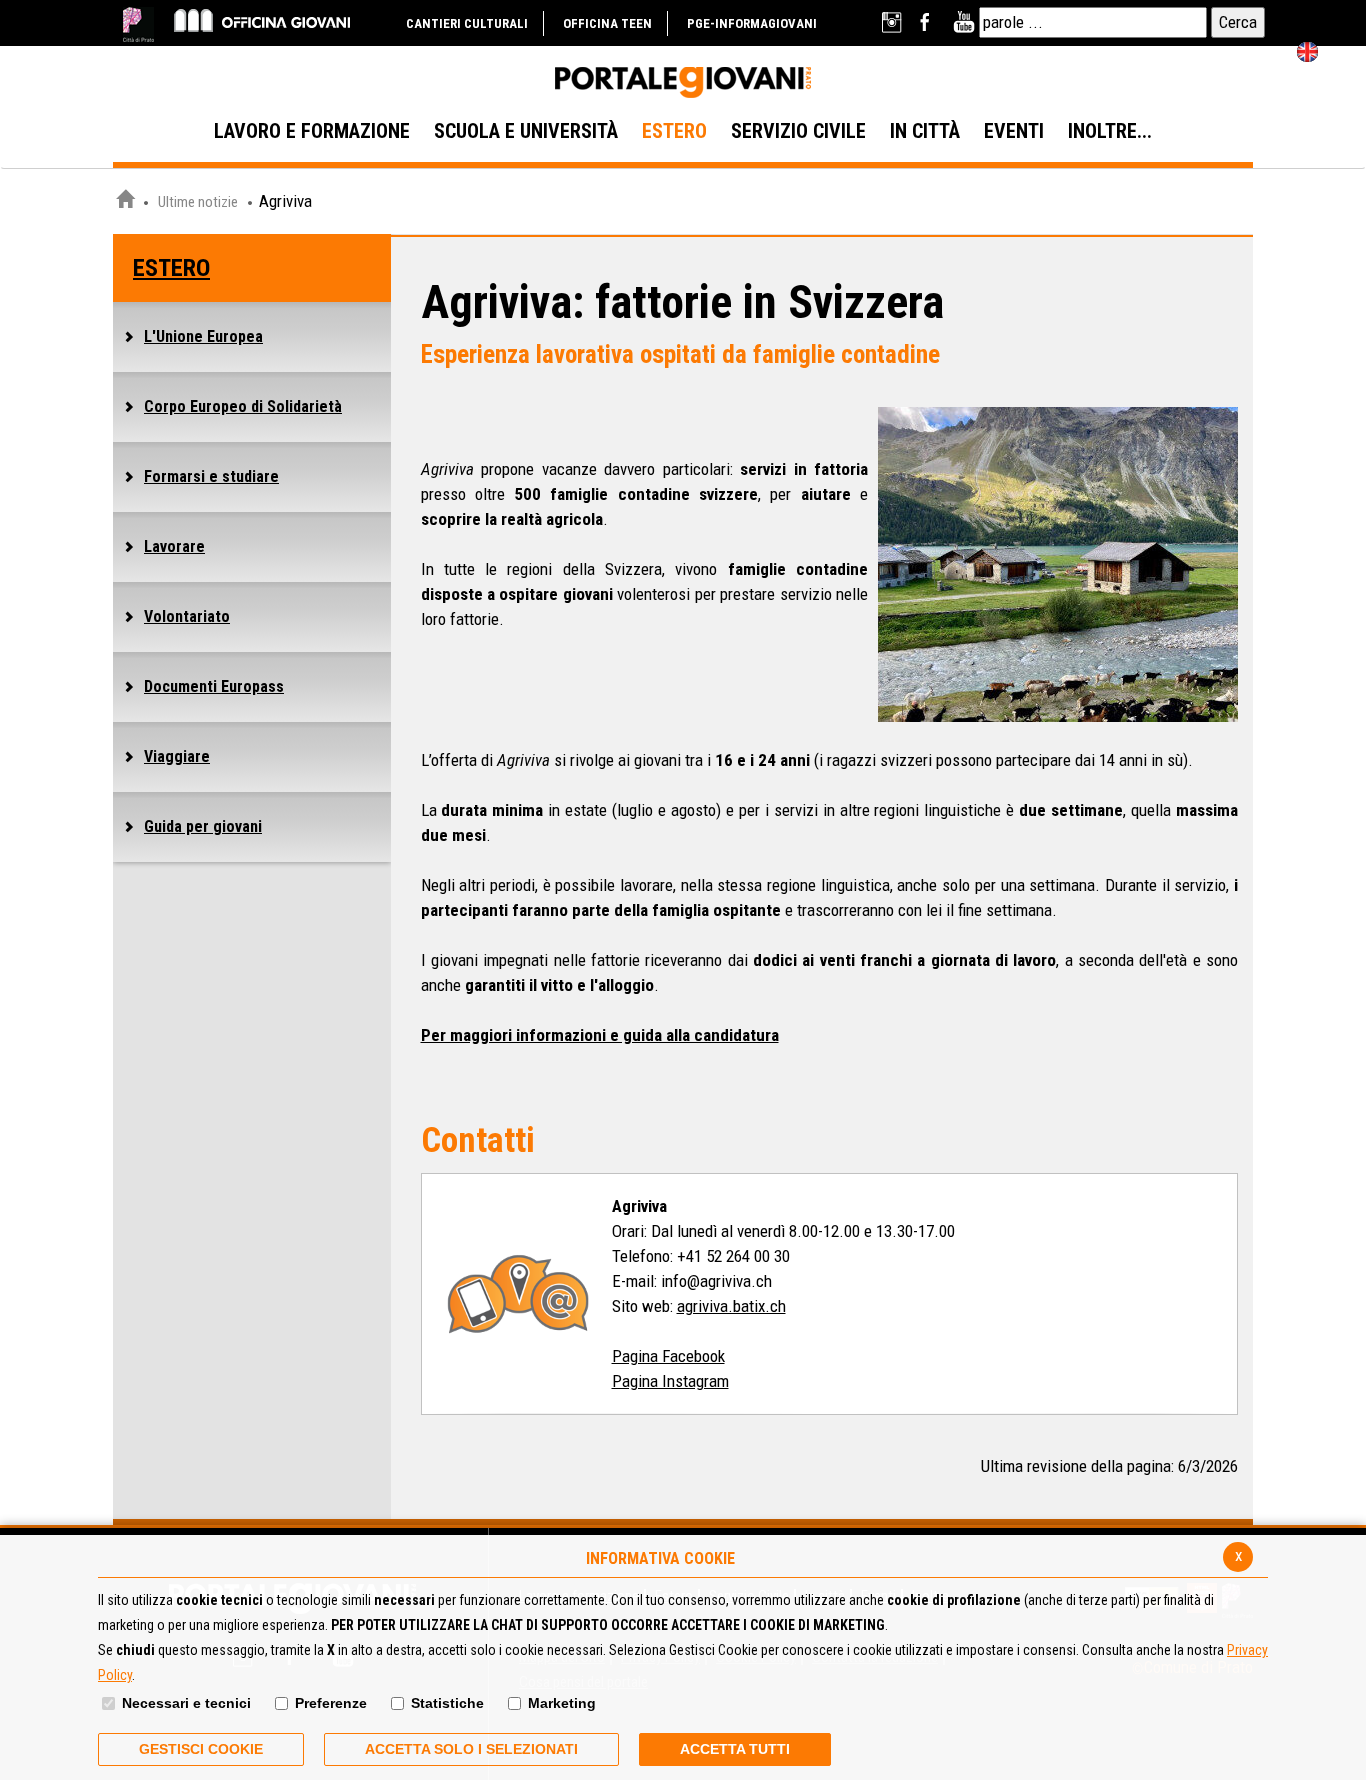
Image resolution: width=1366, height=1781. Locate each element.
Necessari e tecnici (186, 1703)
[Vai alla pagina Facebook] (928, 22)
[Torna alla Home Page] (125, 202)
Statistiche (447, 1703)
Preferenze (331, 1703)
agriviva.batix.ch (731, 1306)
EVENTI (1014, 131)
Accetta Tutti (735, 1749)
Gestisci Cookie (201, 1749)
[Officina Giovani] (262, 19)
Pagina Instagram (670, 1381)
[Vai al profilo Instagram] (893, 22)
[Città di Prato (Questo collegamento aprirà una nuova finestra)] (138, 24)
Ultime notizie (198, 202)
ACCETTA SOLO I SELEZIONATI (471, 1749)
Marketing (562, 1703)
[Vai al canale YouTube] (963, 22)
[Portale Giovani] (683, 83)
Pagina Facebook (668, 1356)
